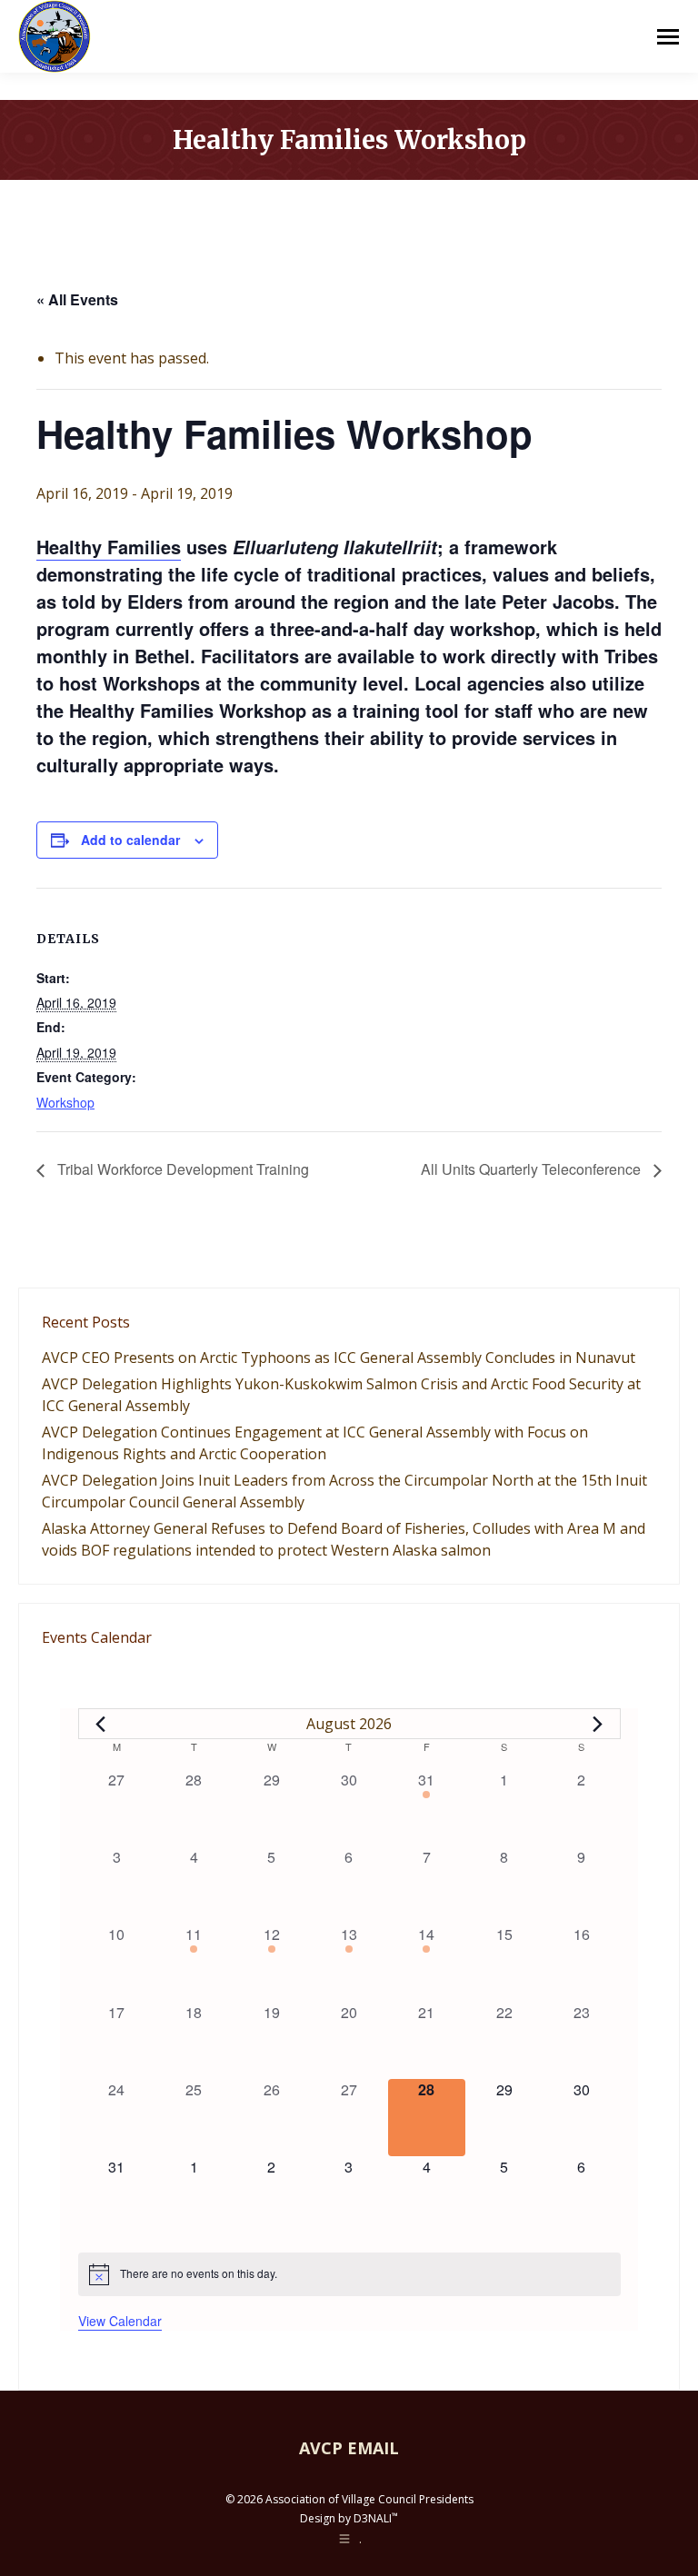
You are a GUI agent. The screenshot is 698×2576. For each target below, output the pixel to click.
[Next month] (598, 1724)
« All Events (77, 299)
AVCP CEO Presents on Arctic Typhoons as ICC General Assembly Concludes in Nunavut (339, 1358)
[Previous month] (101, 1724)
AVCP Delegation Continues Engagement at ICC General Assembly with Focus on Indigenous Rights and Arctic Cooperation (315, 1443)
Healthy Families (109, 547)
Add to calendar (130, 840)
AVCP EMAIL (349, 2448)
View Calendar (120, 2321)
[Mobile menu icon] (668, 37)
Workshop (65, 1102)
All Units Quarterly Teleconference (533, 1169)
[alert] (349, 2274)
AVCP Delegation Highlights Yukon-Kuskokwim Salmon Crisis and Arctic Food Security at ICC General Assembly (341, 1395)
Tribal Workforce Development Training (181, 1169)
